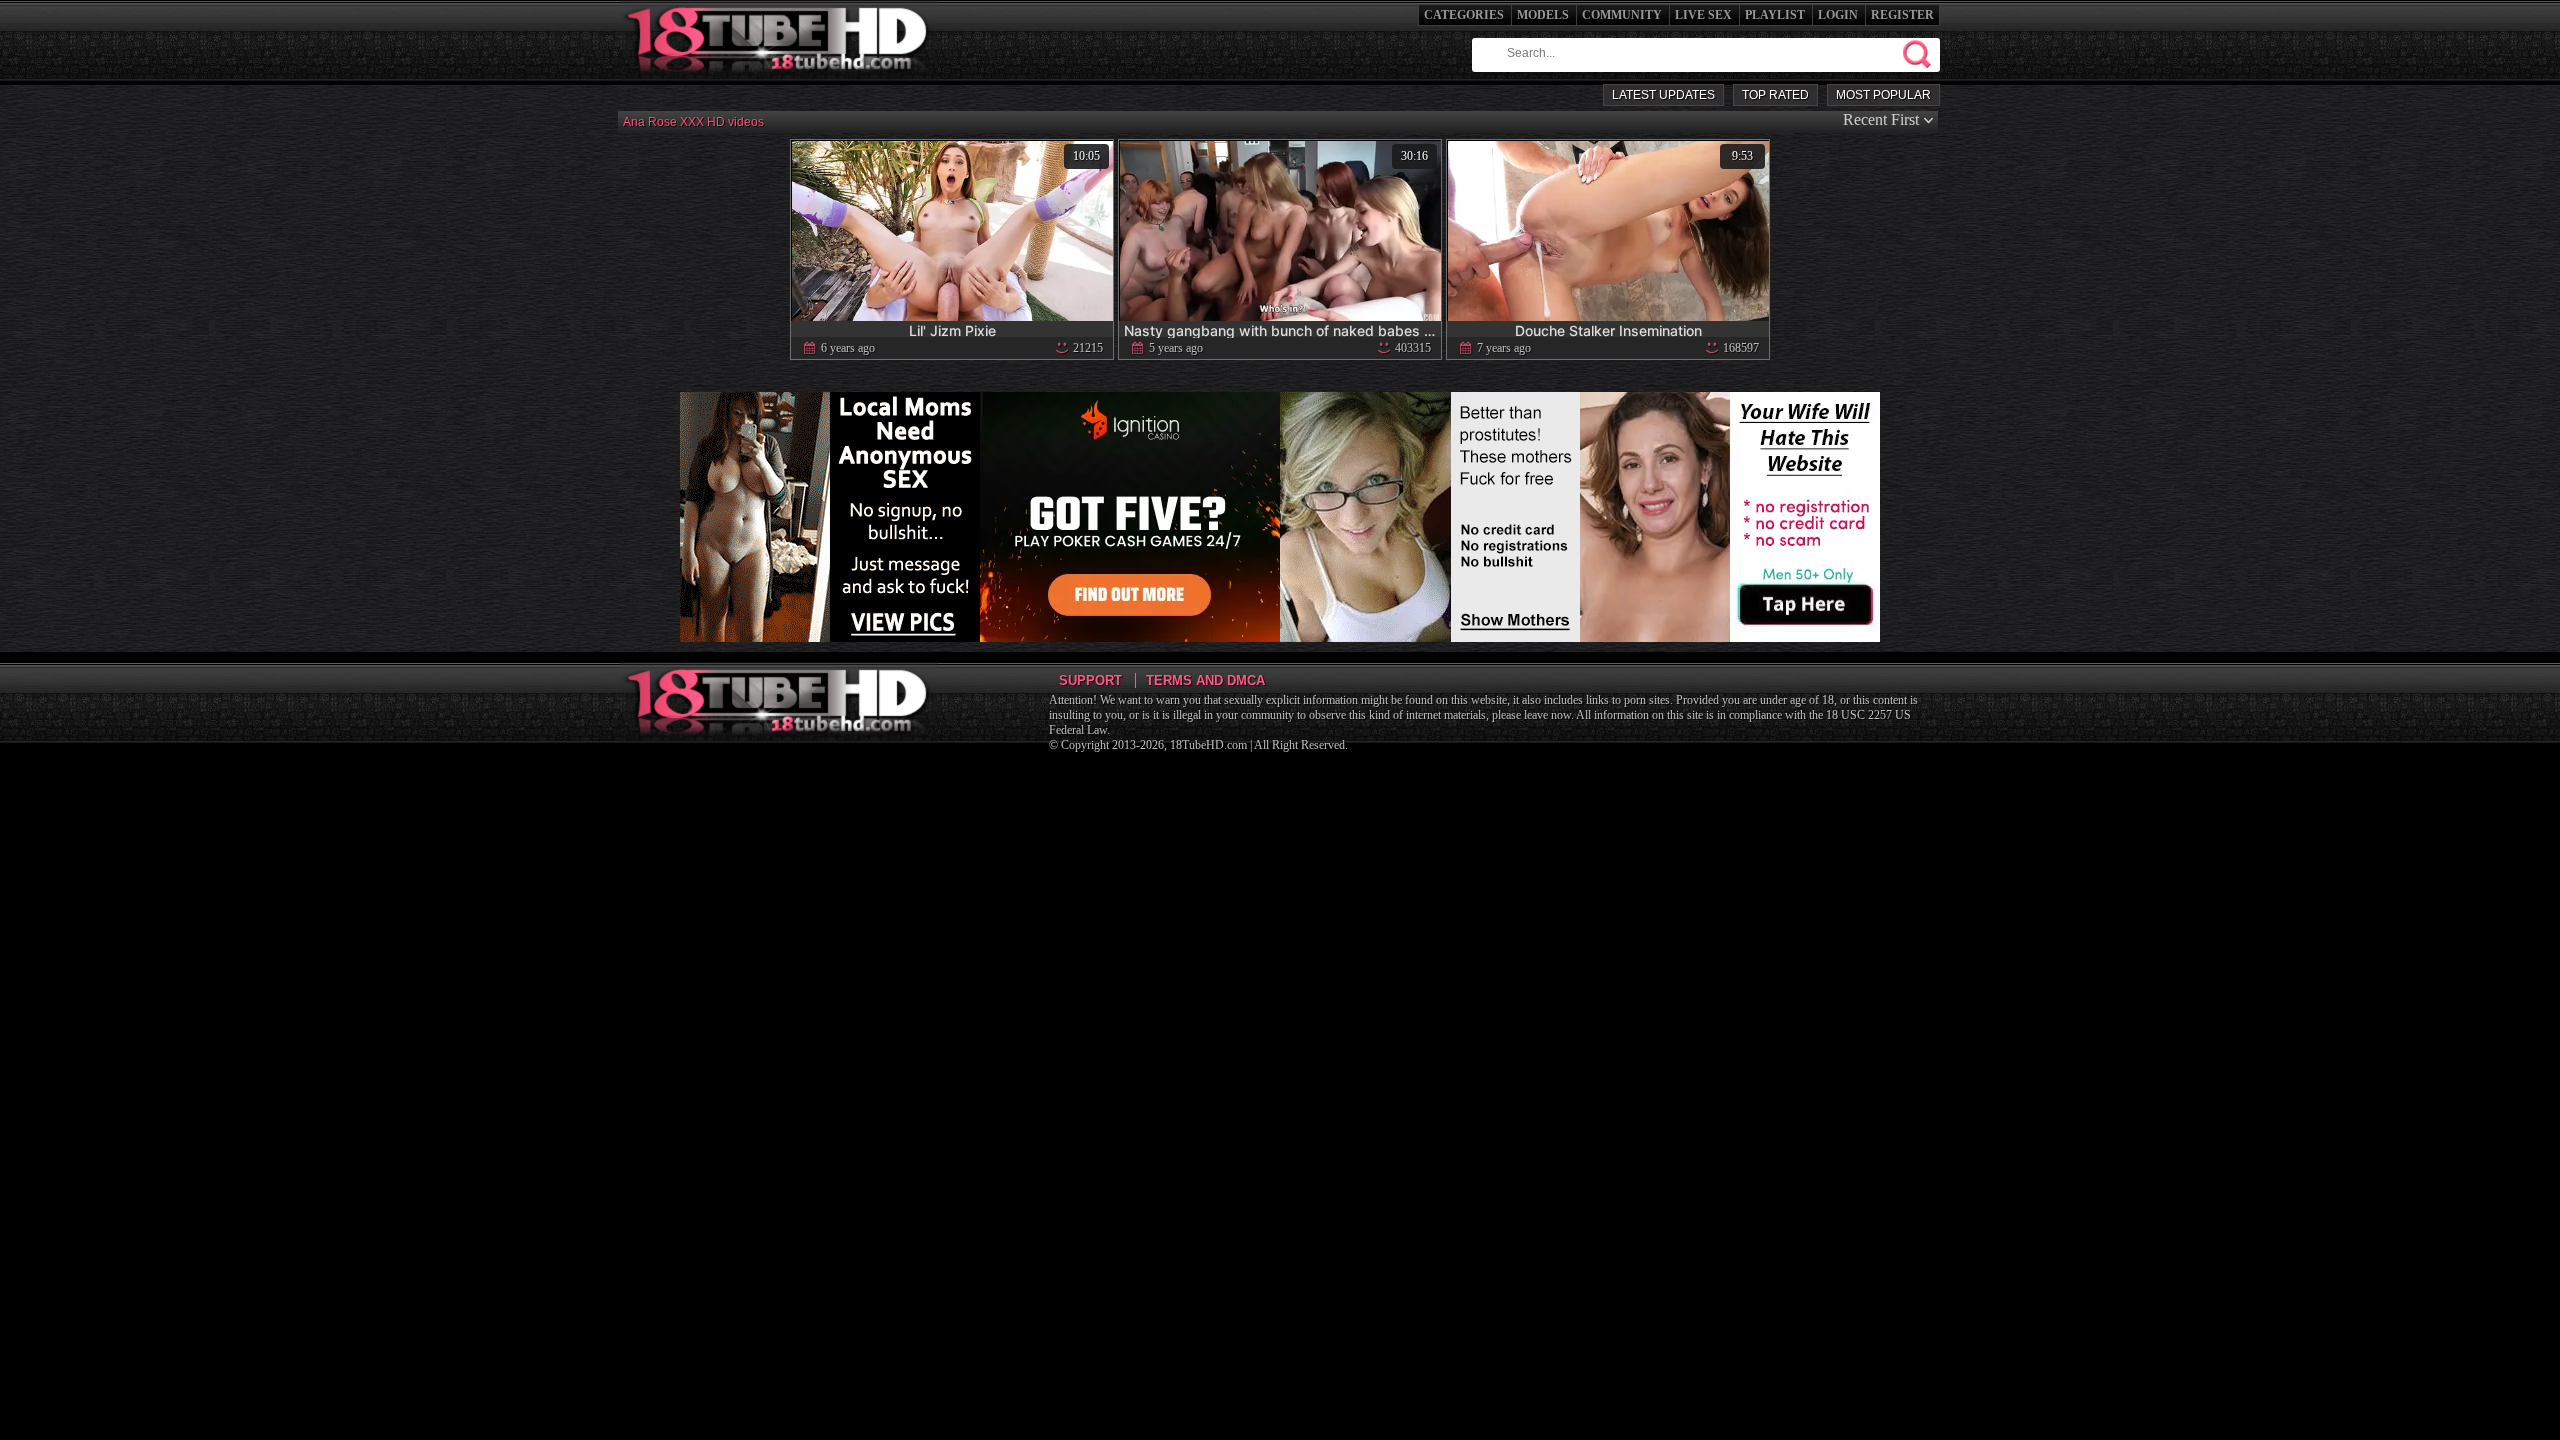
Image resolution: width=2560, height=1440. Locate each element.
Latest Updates (1663, 95)
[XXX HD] (778, 79)
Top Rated (1775, 95)
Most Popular (1883, 95)
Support (1090, 680)
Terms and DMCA (1205, 680)
